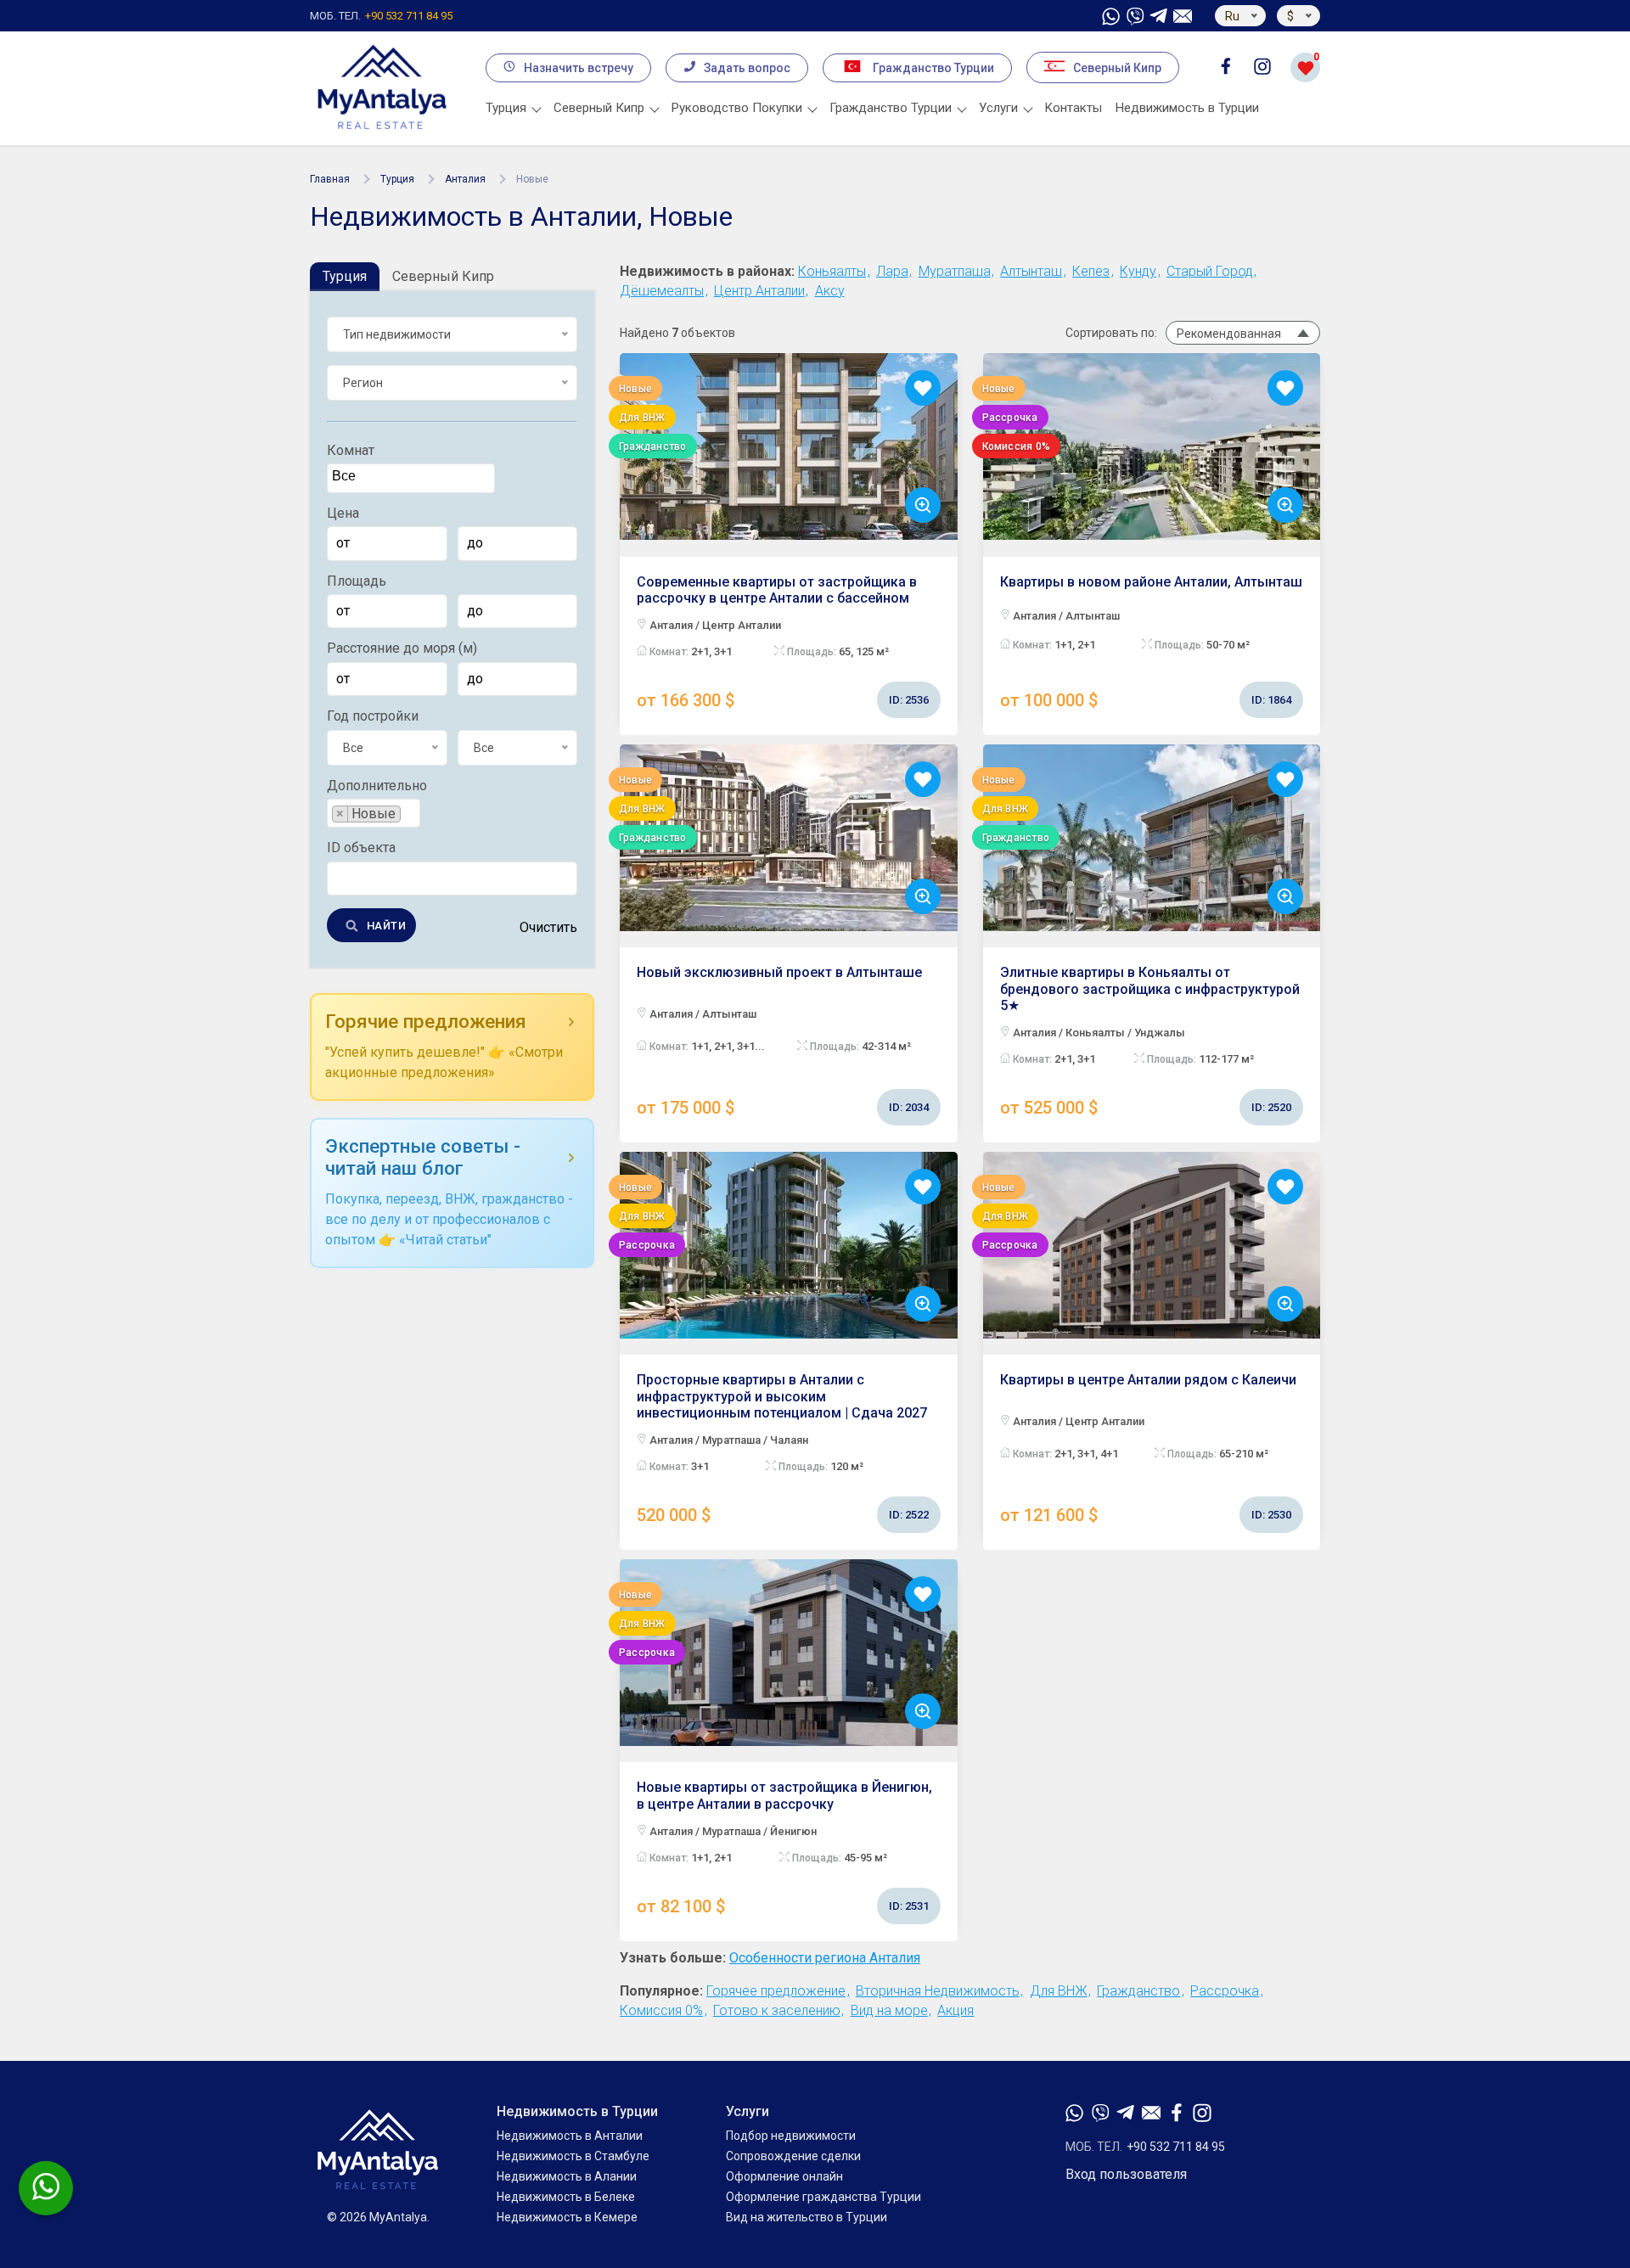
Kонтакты (1074, 108)
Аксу (830, 291)
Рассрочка (1225, 1991)
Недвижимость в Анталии (570, 2136)
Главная (330, 179)
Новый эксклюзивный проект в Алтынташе (783, 1041)
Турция (397, 179)
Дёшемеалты (662, 291)
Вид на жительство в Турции (807, 2217)
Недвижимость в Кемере (567, 2217)
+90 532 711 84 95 (381, 16)
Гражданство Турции (933, 68)
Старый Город (1210, 271)
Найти (386, 926)
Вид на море (889, 2010)
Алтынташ (1031, 271)
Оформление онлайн (784, 2176)
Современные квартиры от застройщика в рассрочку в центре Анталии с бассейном (783, 642)
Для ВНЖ (1059, 1991)
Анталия (465, 179)
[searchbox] (413, 477)
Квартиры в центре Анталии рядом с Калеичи (1148, 1448)
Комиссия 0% (661, 2010)
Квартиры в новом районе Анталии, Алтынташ (1151, 642)
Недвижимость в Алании (567, 2176)
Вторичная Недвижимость (938, 1991)
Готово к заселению (777, 2010)
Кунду (1138, 271)
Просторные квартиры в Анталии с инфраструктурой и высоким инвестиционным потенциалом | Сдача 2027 (783, 1448)
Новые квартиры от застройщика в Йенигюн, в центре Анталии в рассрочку (784, 1847)
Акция (956, 2010)
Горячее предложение (776, 1991)
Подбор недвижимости (791, 2136)
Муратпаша (955, 271)
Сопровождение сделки (793, 2156)
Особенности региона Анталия (825, 1958)
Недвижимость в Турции (1187, 108)
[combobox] (411, 479)
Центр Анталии (759, 291)
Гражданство (1138, 1991)
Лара (892, 271)
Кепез (1091, 271)
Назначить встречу (579, 68)
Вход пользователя (1126, 2175)
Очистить (548, 928)
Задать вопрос (747, 68)
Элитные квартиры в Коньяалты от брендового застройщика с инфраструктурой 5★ (1150, 1041)
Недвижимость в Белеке (566, 2197)
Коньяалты (832, 271)
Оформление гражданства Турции (823, 2197)
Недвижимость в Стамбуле (573, 2156)
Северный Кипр (1117, 68)
